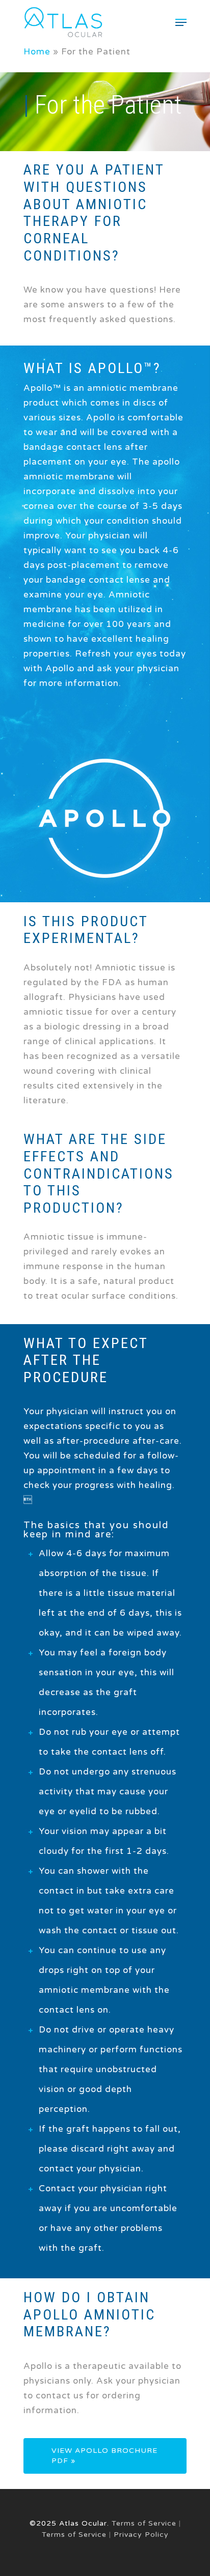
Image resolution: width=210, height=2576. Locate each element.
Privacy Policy (141, 2535)
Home (37, 52)
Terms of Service (144, 2523)
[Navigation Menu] (181, 22)
